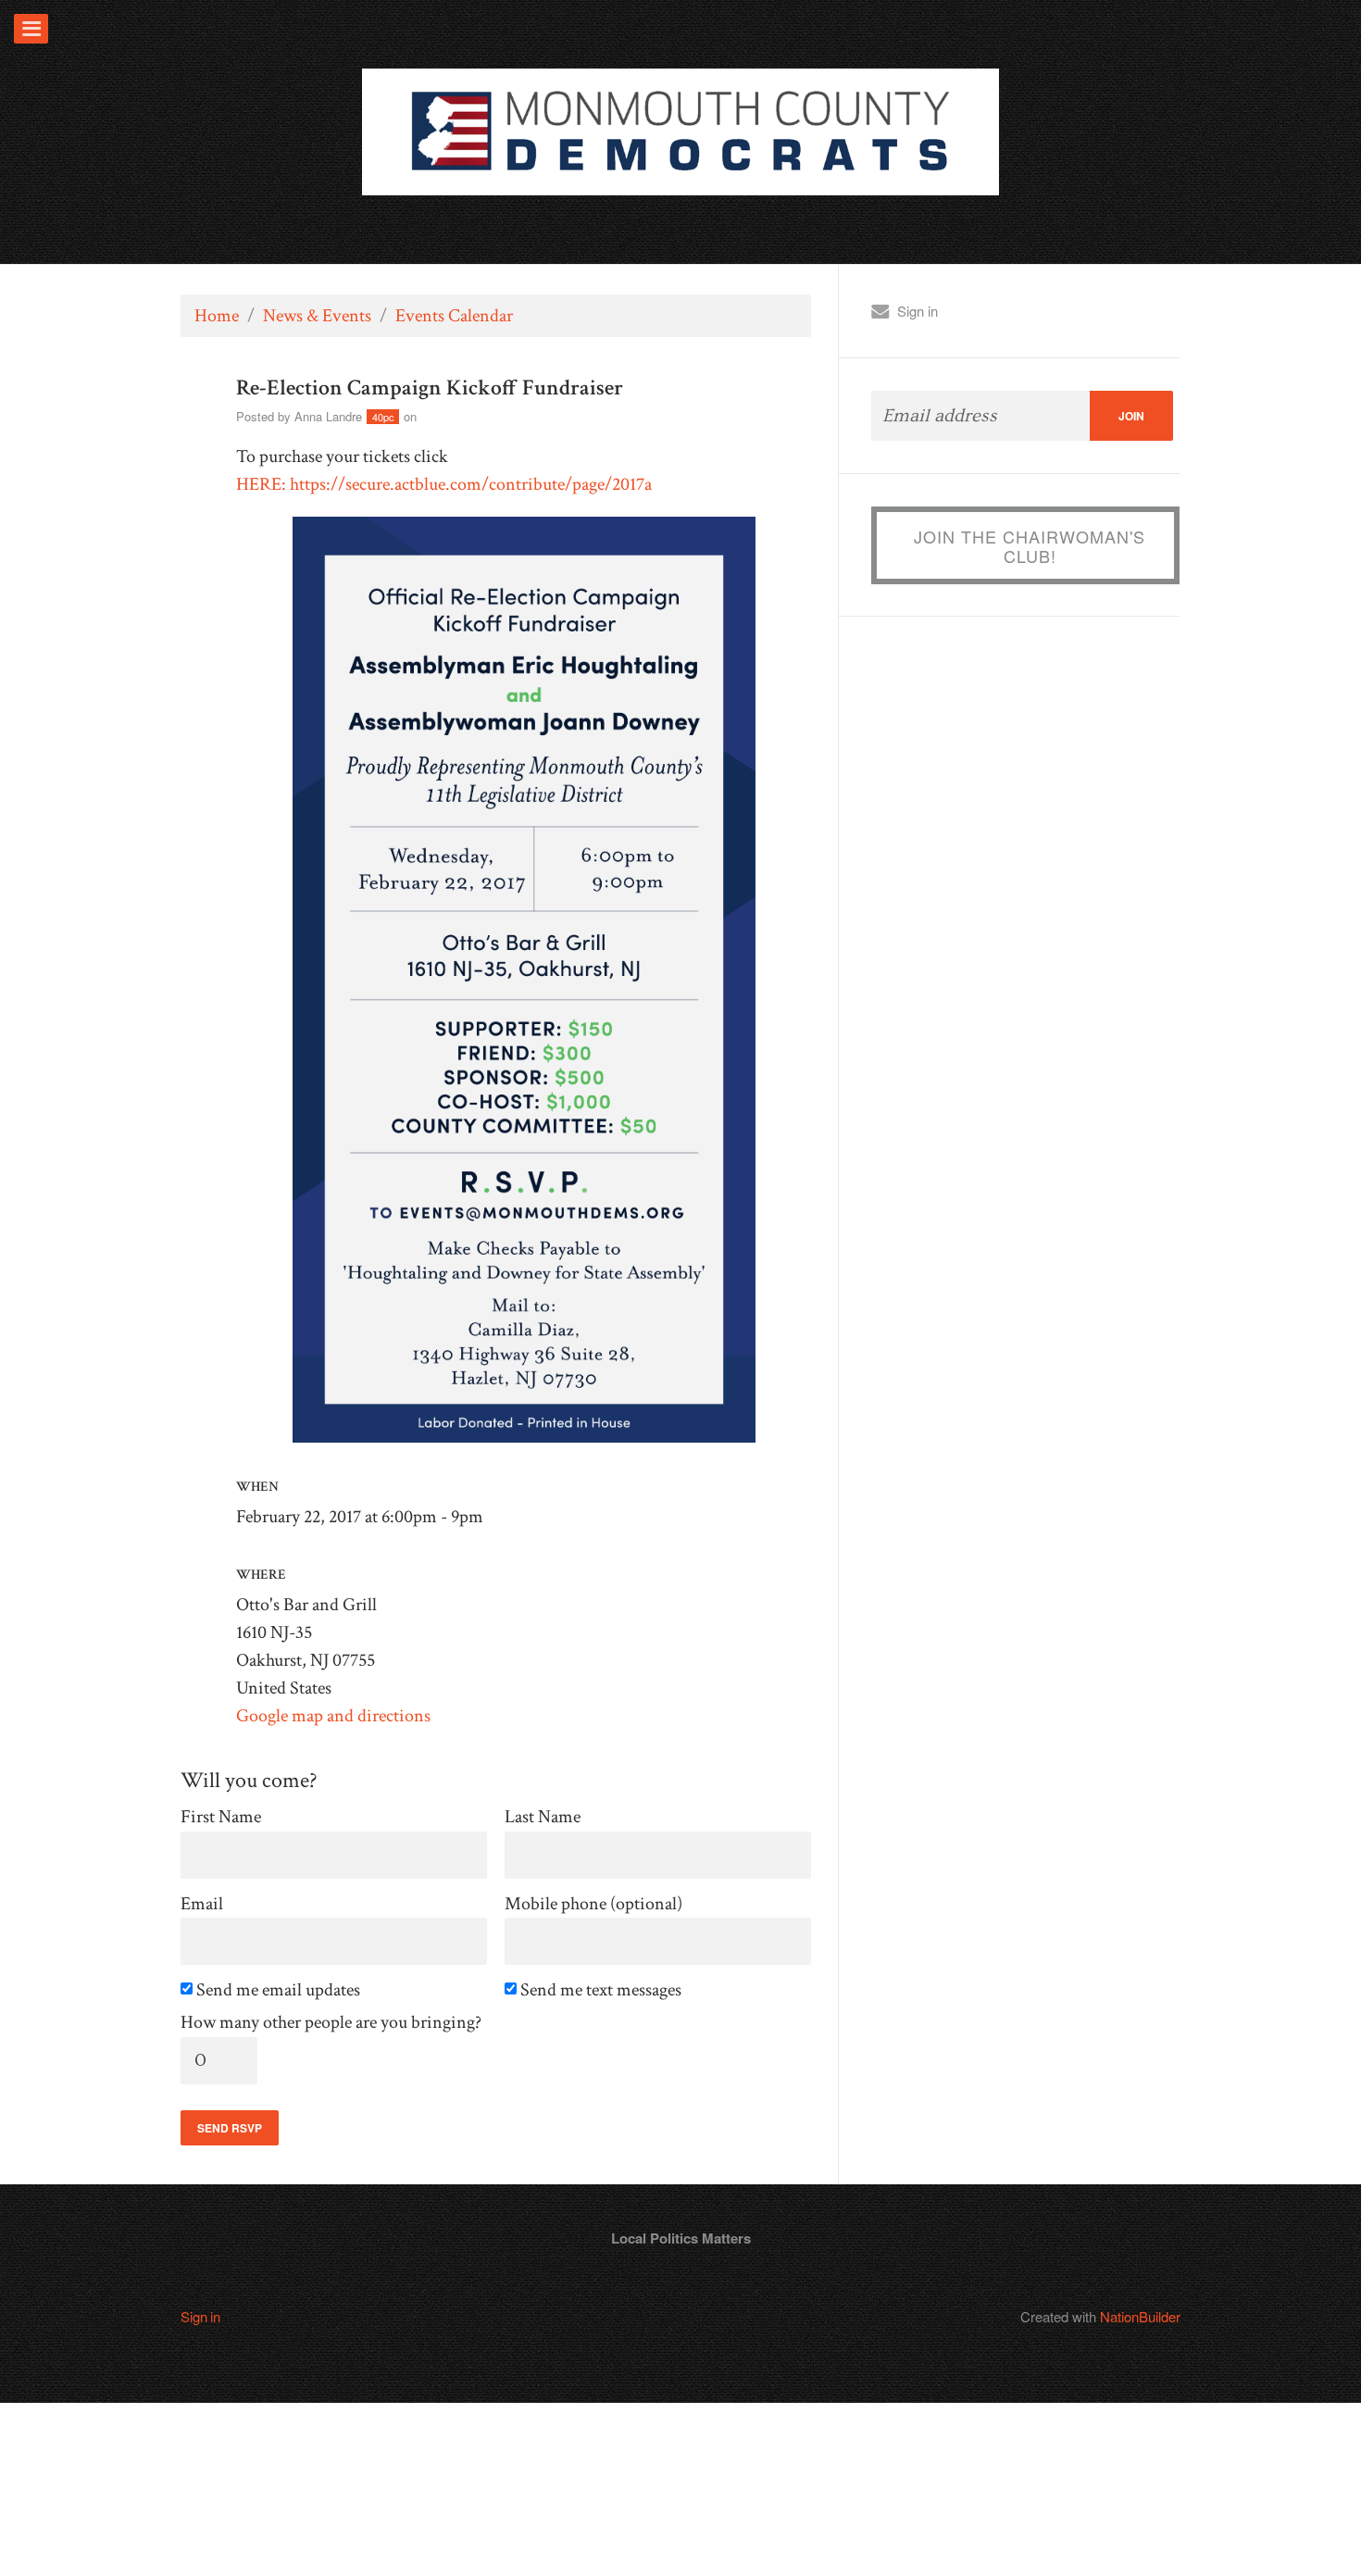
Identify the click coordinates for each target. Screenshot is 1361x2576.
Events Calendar (454, 316)
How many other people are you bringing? (331, 2023)
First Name (221, 1817)
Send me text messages (602, 1990)
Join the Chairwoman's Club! (1030, 546)
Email (202, 1904)
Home (217, 316)
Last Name (543, 1817)
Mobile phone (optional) (593, 1904)
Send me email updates (280, 1990)
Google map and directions (333, 1716)
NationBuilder (1140, 2316)
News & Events (317, 316)
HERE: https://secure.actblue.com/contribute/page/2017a (444, 484)
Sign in (918, 311)
